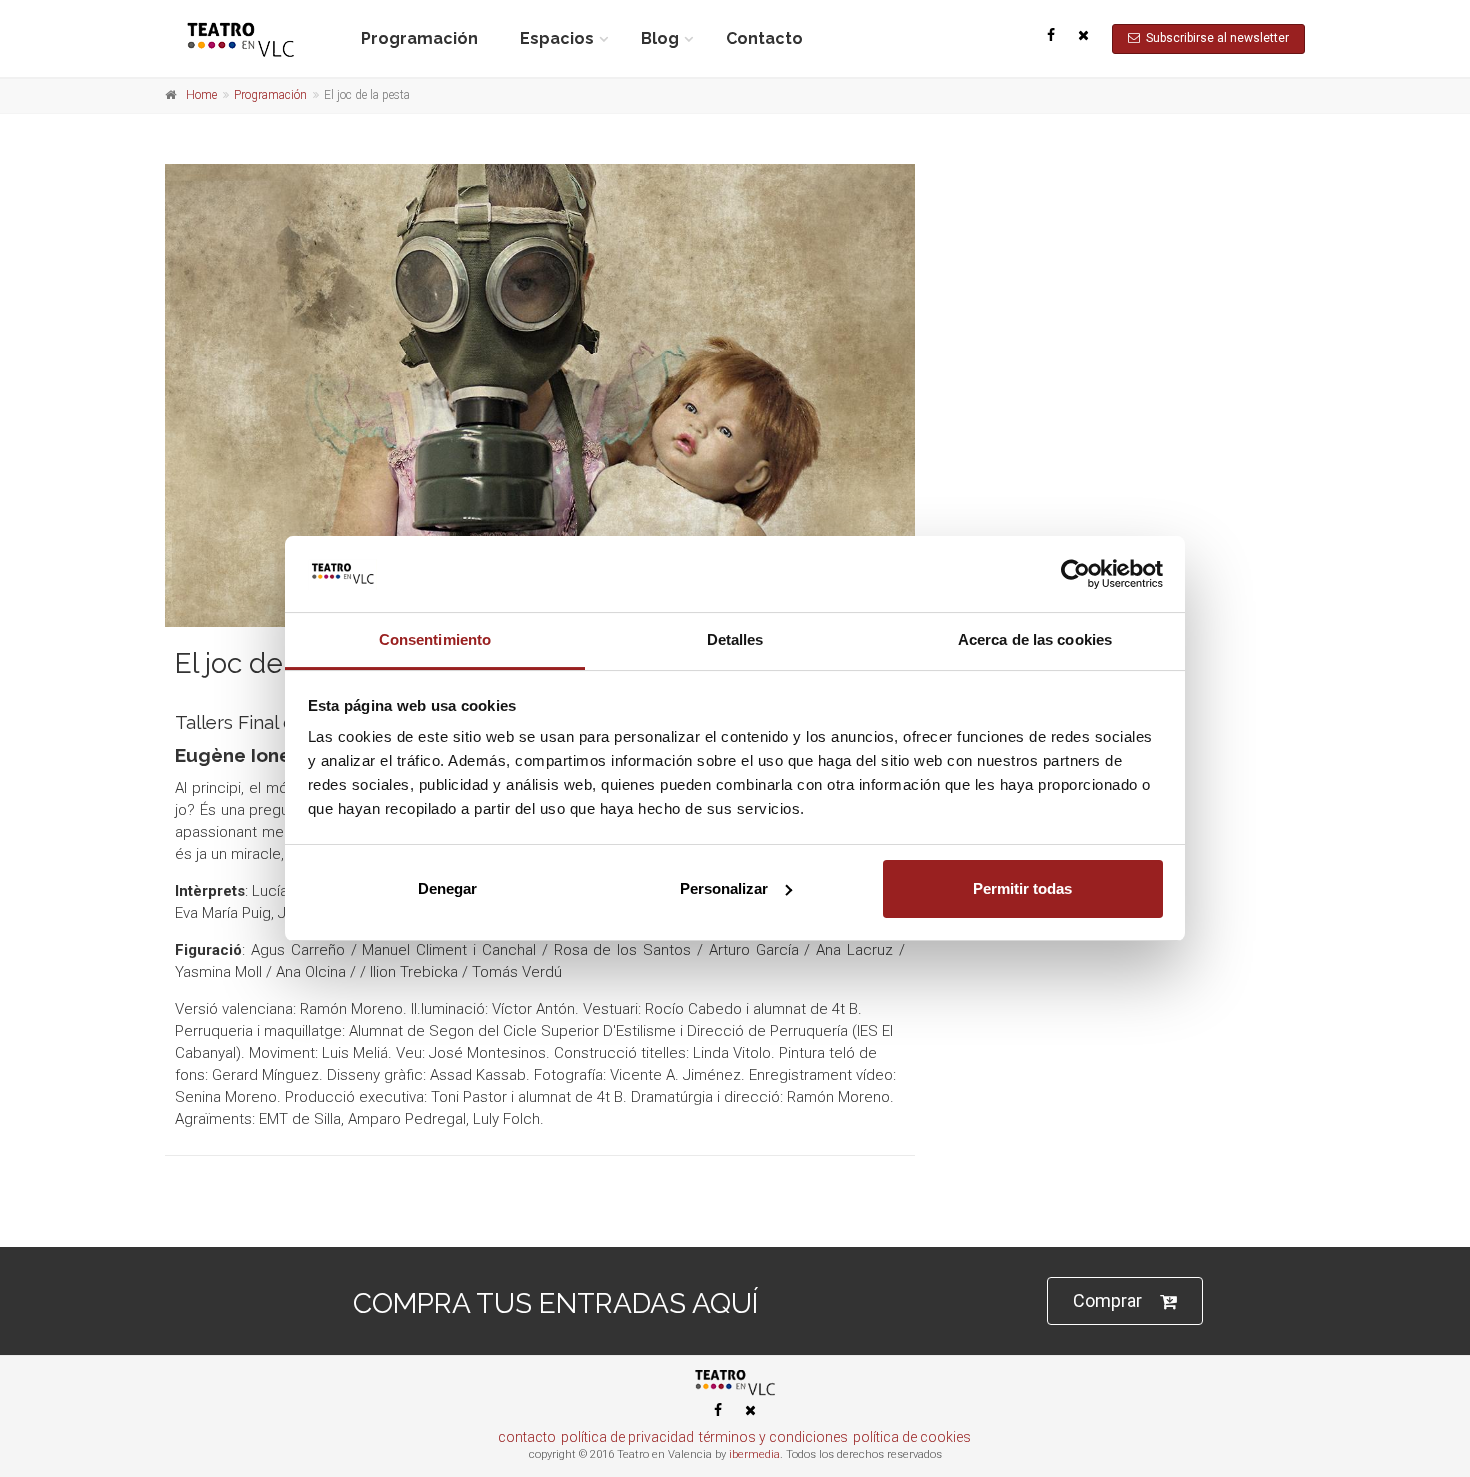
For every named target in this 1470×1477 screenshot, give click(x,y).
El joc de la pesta (283, 663)
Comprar (1107, 1300)
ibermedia (754, 1454)
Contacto (764, 38)
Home (201, 95)
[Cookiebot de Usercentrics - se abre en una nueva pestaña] (1075, 574)
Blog (660, 38)
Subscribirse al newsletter (1214, 38)
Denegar (447, 888)
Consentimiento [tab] (435, 639)
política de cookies (912, 1437)
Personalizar (724, 888)
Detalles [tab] (735, 639)
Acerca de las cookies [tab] (1035, 639)
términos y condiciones (773, 1437)
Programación (419, 38)
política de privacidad (627, 1437)
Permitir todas (1022, 888)
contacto (527, 1437)
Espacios (557, 38)
